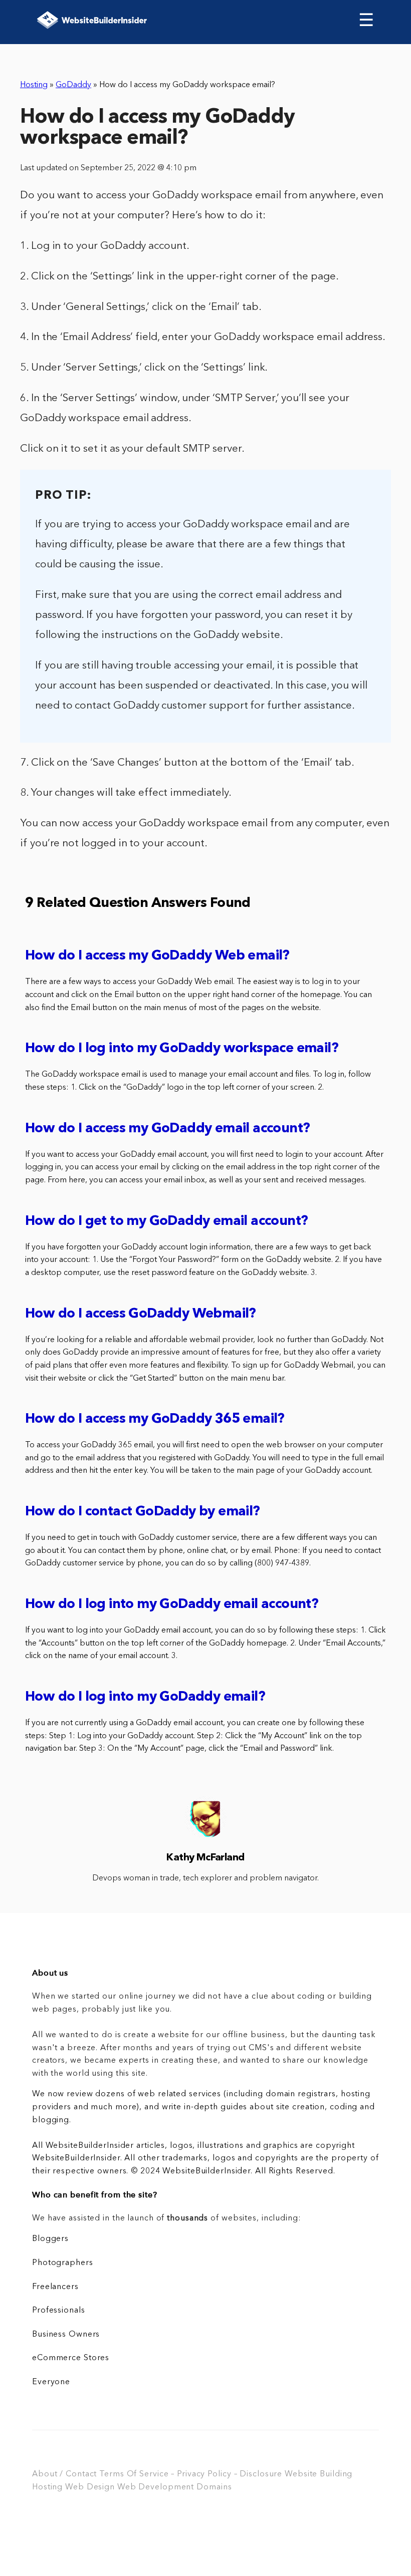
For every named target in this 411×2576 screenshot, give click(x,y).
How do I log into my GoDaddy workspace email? (182, 1049)
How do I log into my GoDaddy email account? (172, 1605)
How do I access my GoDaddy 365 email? (155, 1419)
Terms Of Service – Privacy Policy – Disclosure (191, 2474)
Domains (214, 2487)
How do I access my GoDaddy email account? (167, 1129)
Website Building (319, 2474)
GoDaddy (73, 85)
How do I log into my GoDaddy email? (145, 1697)
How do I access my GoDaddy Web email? (157, 956)
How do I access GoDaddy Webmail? (141, 1314)
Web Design (90, 2487)
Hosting (34, 85)
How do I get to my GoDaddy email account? (166, 1222)
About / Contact (64, 2474)
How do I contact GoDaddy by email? (143, 1512)
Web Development (156, 2487)
